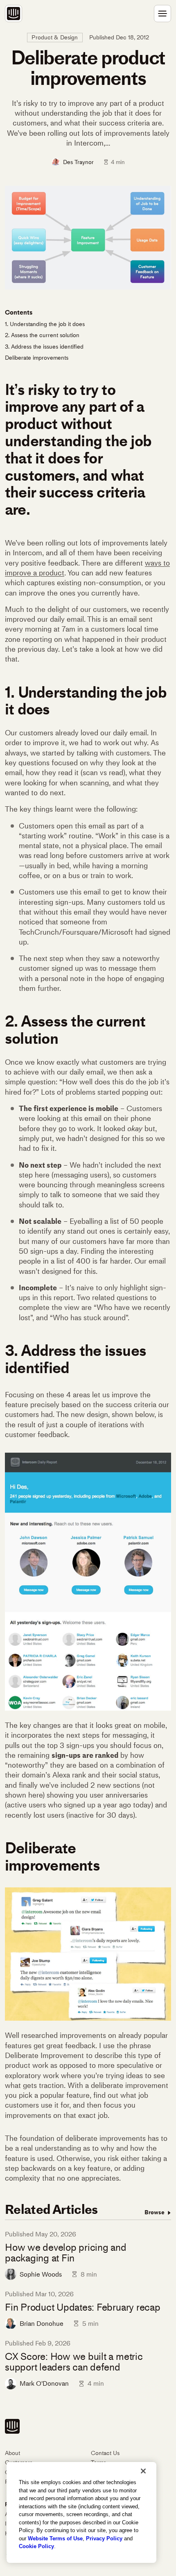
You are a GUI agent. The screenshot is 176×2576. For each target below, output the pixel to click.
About (12, 2453)
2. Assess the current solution (42, 335)
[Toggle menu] (162, 14)
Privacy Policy (104, 2538)
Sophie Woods (41, 2274)
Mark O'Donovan (44, 2383)
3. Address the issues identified (44, 347)
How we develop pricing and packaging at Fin (66, 2253)
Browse (155, 2212)
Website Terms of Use (55, 2538)
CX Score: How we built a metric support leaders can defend (74, 2362)
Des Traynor (78, 162)
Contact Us (105, 2453)
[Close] (143, 2471)
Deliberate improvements (37, 358)
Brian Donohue (42, 2324)
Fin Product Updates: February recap (83, 2307)
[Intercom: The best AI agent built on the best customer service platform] (14, 14)
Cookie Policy (36, 2546)
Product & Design (55, 38)
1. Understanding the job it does (45, 324)
